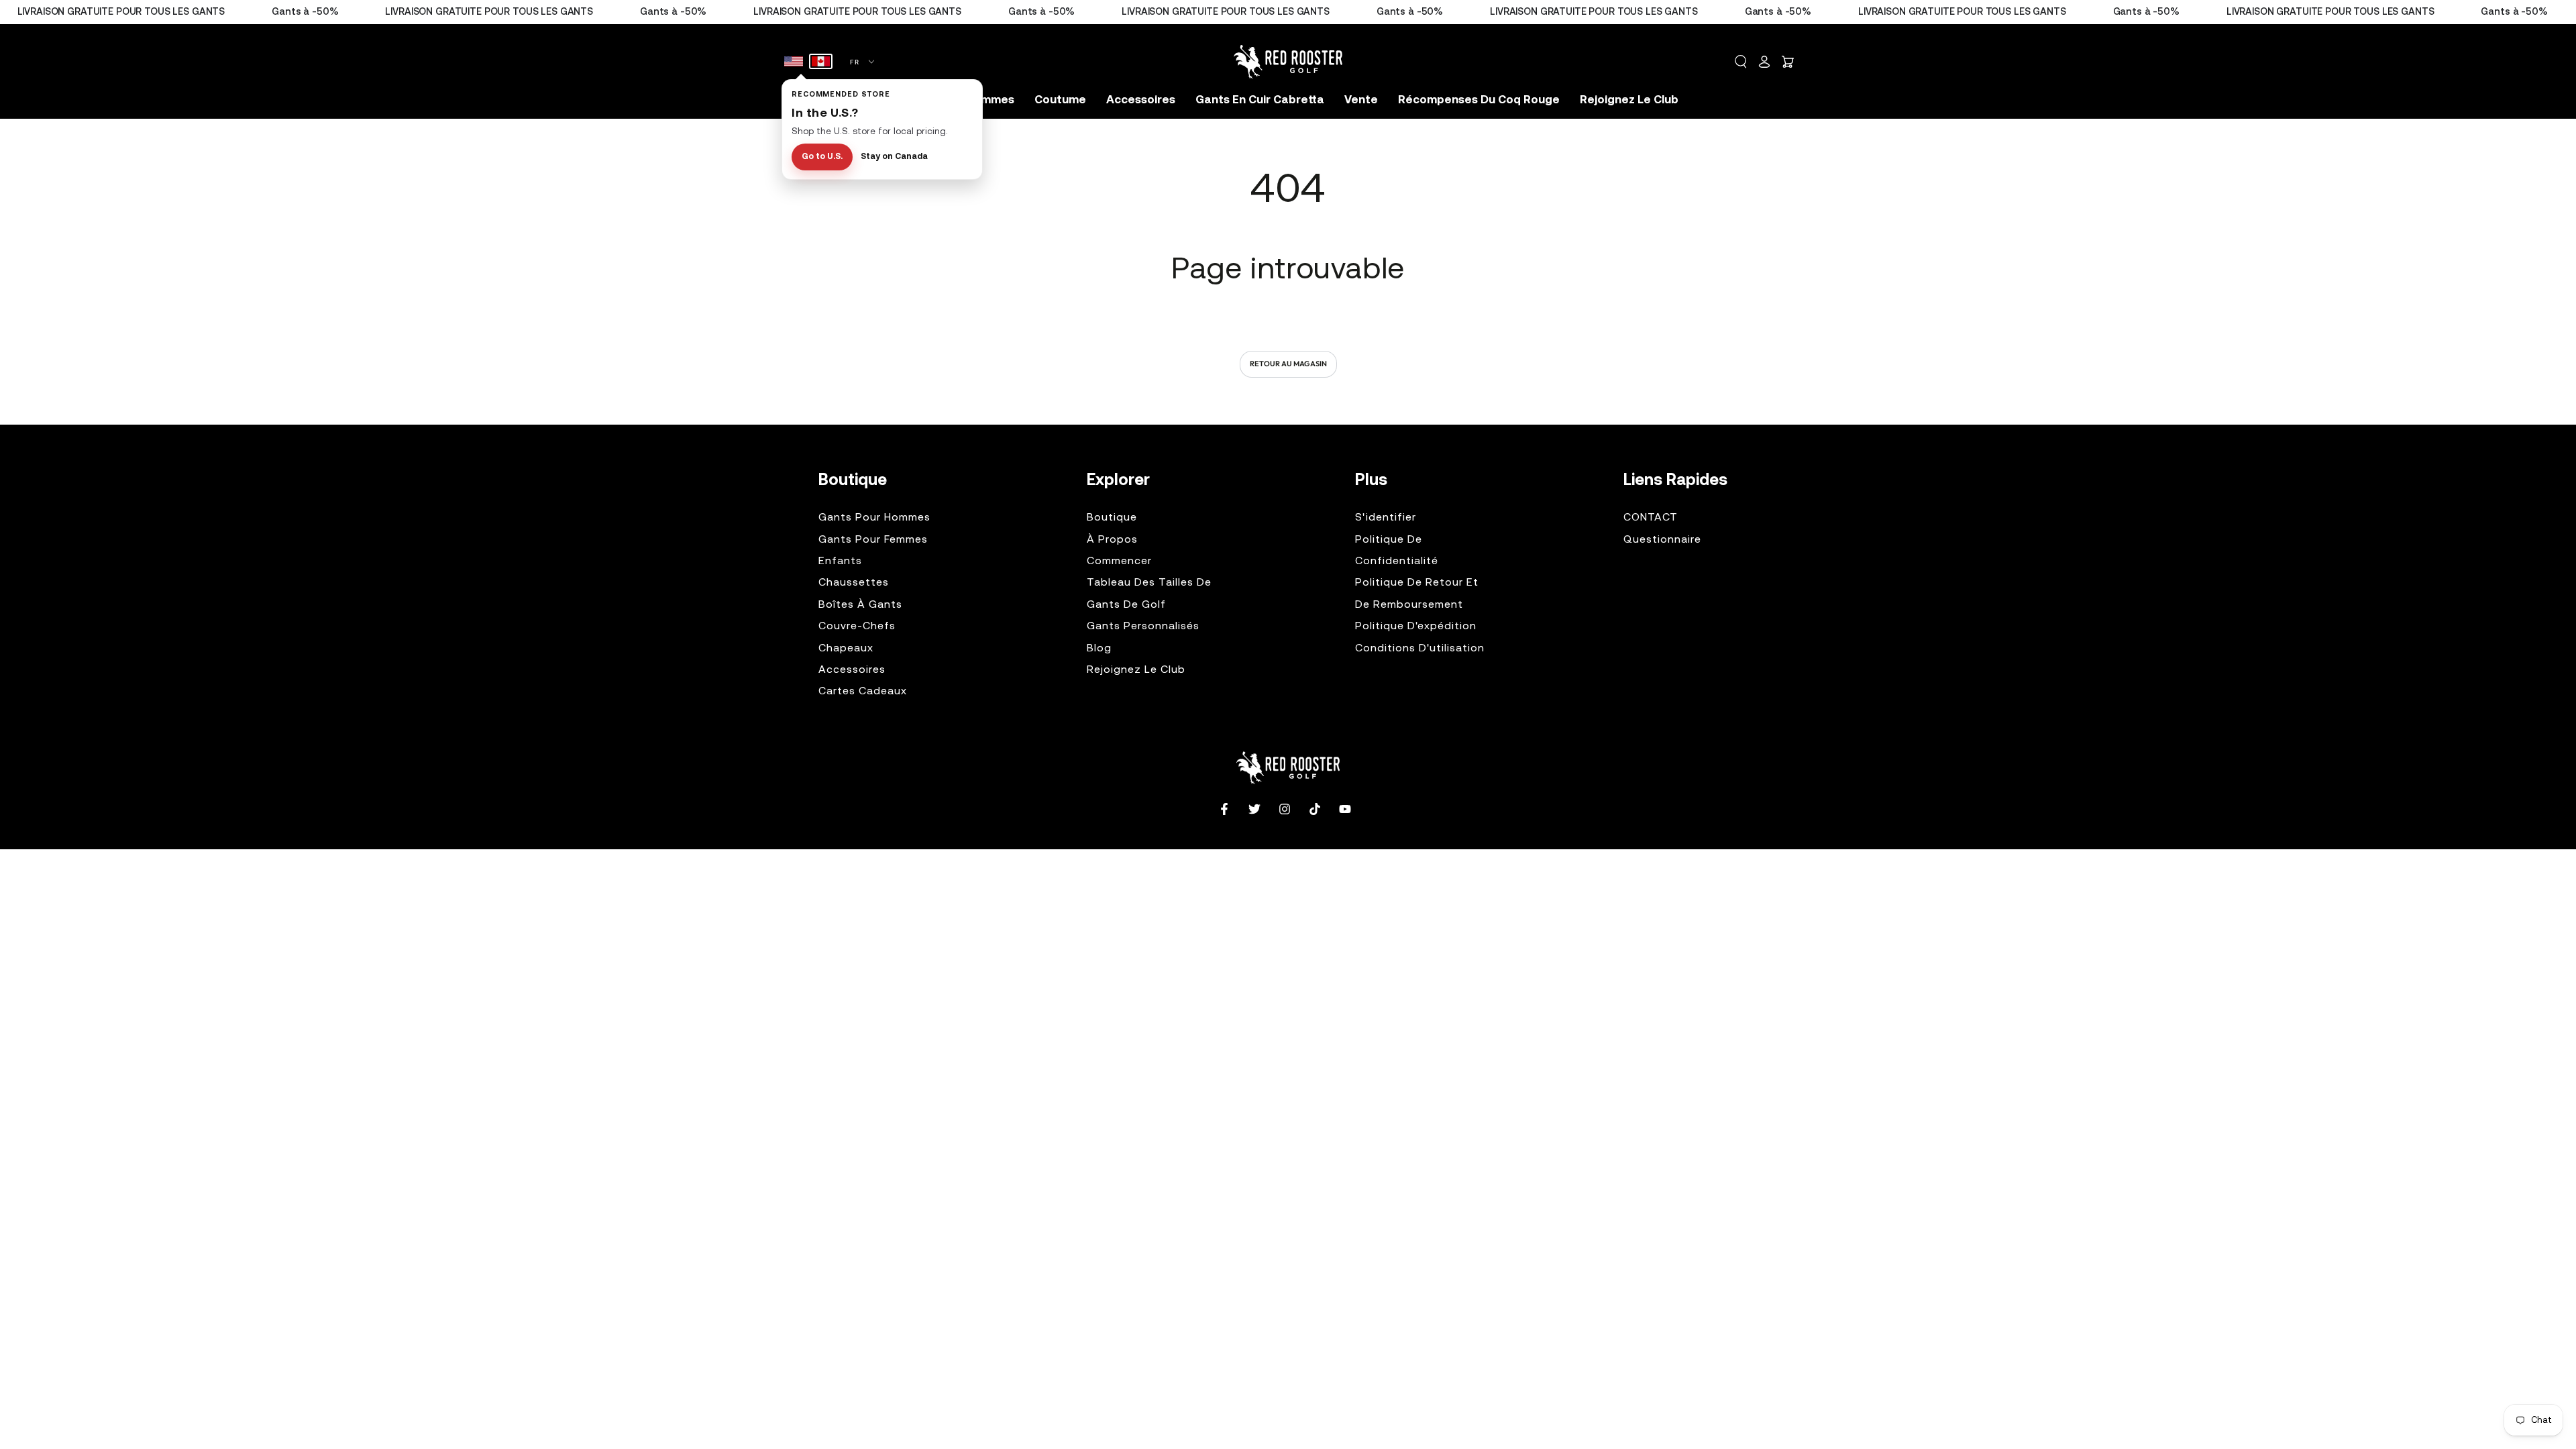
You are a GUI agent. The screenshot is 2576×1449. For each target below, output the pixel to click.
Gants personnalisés (1143, 627)
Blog (1099, 649)
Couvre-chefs (857, 627)
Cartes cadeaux (863, 692)
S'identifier (1386, 518)
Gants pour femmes (873, 540)
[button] (1741, 62)
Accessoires (852, 670)
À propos (1112, 540)
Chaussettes (854, 583)
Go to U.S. (822, 157)
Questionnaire (1662, 540)
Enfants (840, 561)
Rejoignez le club (1136, 670)
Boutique (1112, 518)
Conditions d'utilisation (1420, 649)
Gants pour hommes (874, 518)
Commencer (1119, 561)
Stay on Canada (894, 157)
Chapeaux (846, 649)
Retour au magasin (1288, 364)
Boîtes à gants (860, 605)
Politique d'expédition (1416, 627)
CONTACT (1651, 518)
